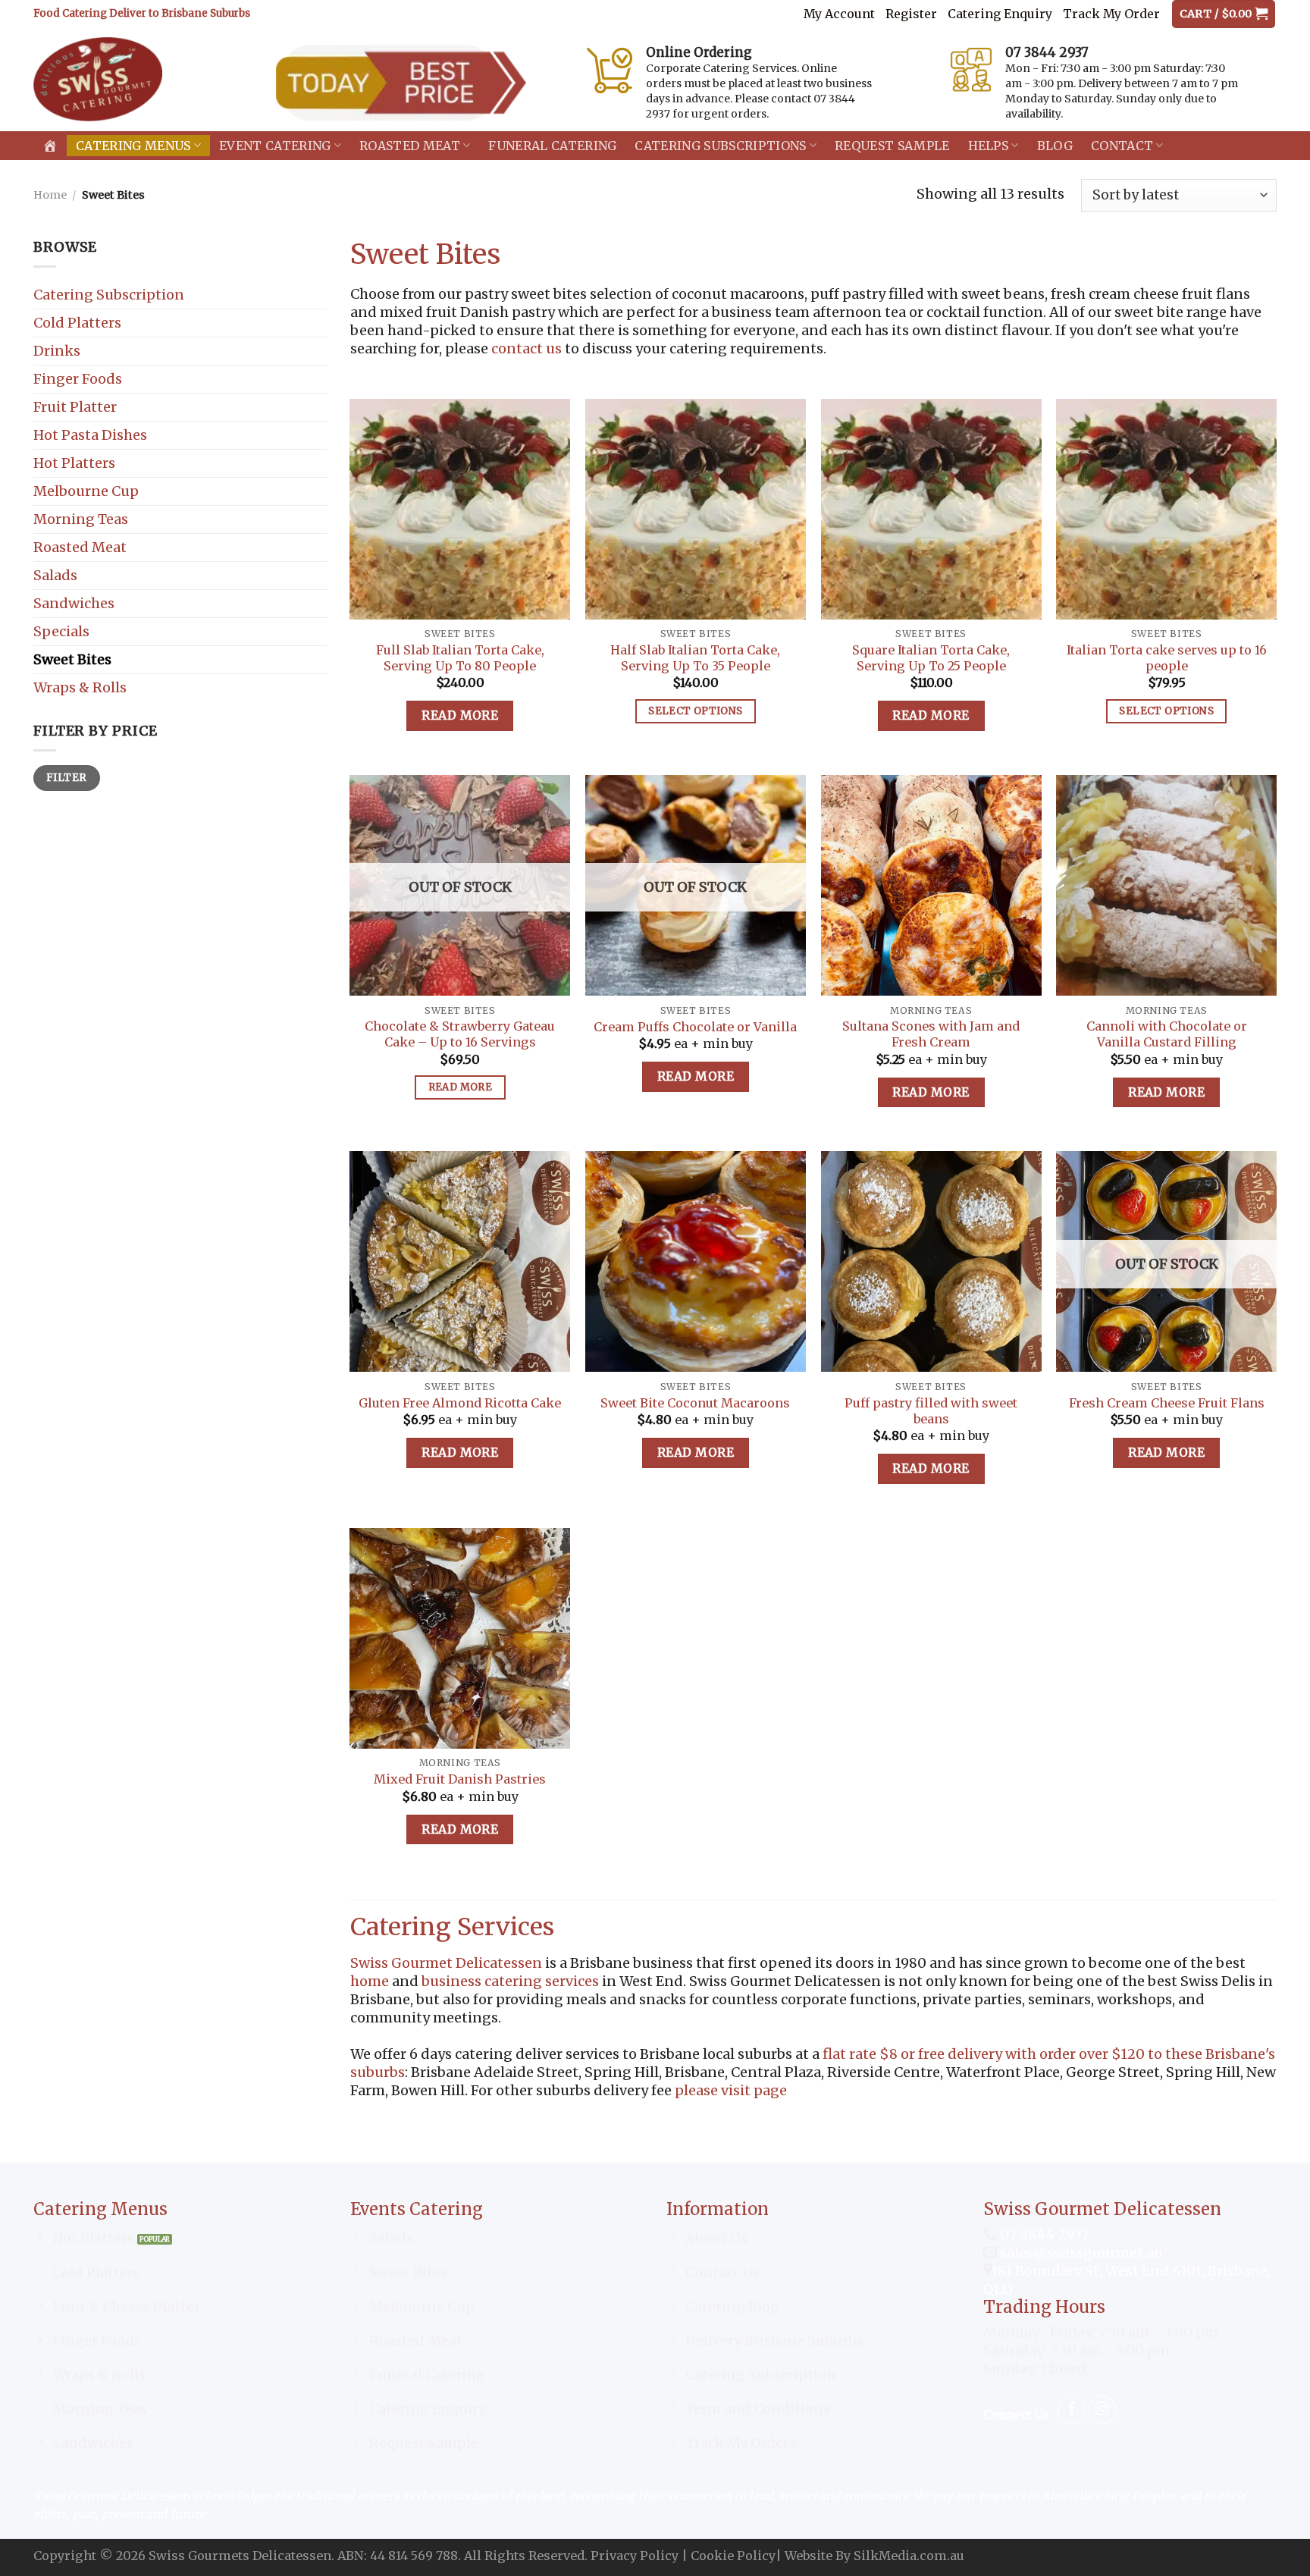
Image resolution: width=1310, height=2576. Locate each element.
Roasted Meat (410, 146)
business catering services (510, 1981)
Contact (1122, 146)
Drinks (57, 351)
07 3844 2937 (1043, 2234)
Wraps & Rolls (80, 687)
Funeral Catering (552, 146)
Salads (55, 575)
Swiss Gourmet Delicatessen (446, 1963)
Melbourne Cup (86, 491)
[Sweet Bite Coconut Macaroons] (696, 1261)
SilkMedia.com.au (909, 2556)
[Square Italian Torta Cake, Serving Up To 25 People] (931, 509)
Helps (989, 146)
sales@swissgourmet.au (1081, 2253)
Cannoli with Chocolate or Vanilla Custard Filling (1167, 1034)
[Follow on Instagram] (1103, 2410)
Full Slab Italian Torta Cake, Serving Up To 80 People (460, 658)
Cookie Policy (733, 2556)
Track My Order (1111, 14)
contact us (527, 348)
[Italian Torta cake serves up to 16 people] (1166, 509)
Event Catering (275, 146)
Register (911, 14)
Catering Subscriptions (720, 146)
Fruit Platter (75, 407)
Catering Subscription (109, 295)
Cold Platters (77, 323)
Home (50, 195)
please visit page (731, 2090)
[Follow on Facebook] (1072, 2410)
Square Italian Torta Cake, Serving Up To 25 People (931, 658)
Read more (460, 715)
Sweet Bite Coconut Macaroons (695, 1403)
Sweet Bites (72, 659)
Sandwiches (74, 603)
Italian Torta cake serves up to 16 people (1167, 658)
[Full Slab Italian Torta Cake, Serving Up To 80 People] (460, 509)
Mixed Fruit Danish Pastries (460, 1779)
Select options (695, 711)
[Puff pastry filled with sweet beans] (931, 1261)
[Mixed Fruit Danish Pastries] (460, 1638)
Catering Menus (133, 146)
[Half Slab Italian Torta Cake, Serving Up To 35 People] (696, 509)
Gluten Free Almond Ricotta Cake (460, 1403)
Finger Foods (78, 379)
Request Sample (892, 146)
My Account (839, 14)
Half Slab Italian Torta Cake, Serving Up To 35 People (695, 658)
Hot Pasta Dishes (90, 435)
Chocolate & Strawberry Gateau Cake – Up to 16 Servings (460, 1034)
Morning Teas (81, 519)
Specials (61, 631)
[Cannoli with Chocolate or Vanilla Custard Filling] (1166, 885)
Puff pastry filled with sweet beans (931, 1411)
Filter (66, 778)
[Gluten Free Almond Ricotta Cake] (460, 1261)
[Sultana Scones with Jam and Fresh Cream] (931, 885)
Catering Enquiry (1000, 14)
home (370, 1981)
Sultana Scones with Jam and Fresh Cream (931, 1034)
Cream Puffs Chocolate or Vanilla (695, 1027)
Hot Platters (74, 463)
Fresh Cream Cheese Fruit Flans (1167, 1403)
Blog (1055, 146)
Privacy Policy (635, 2556)
